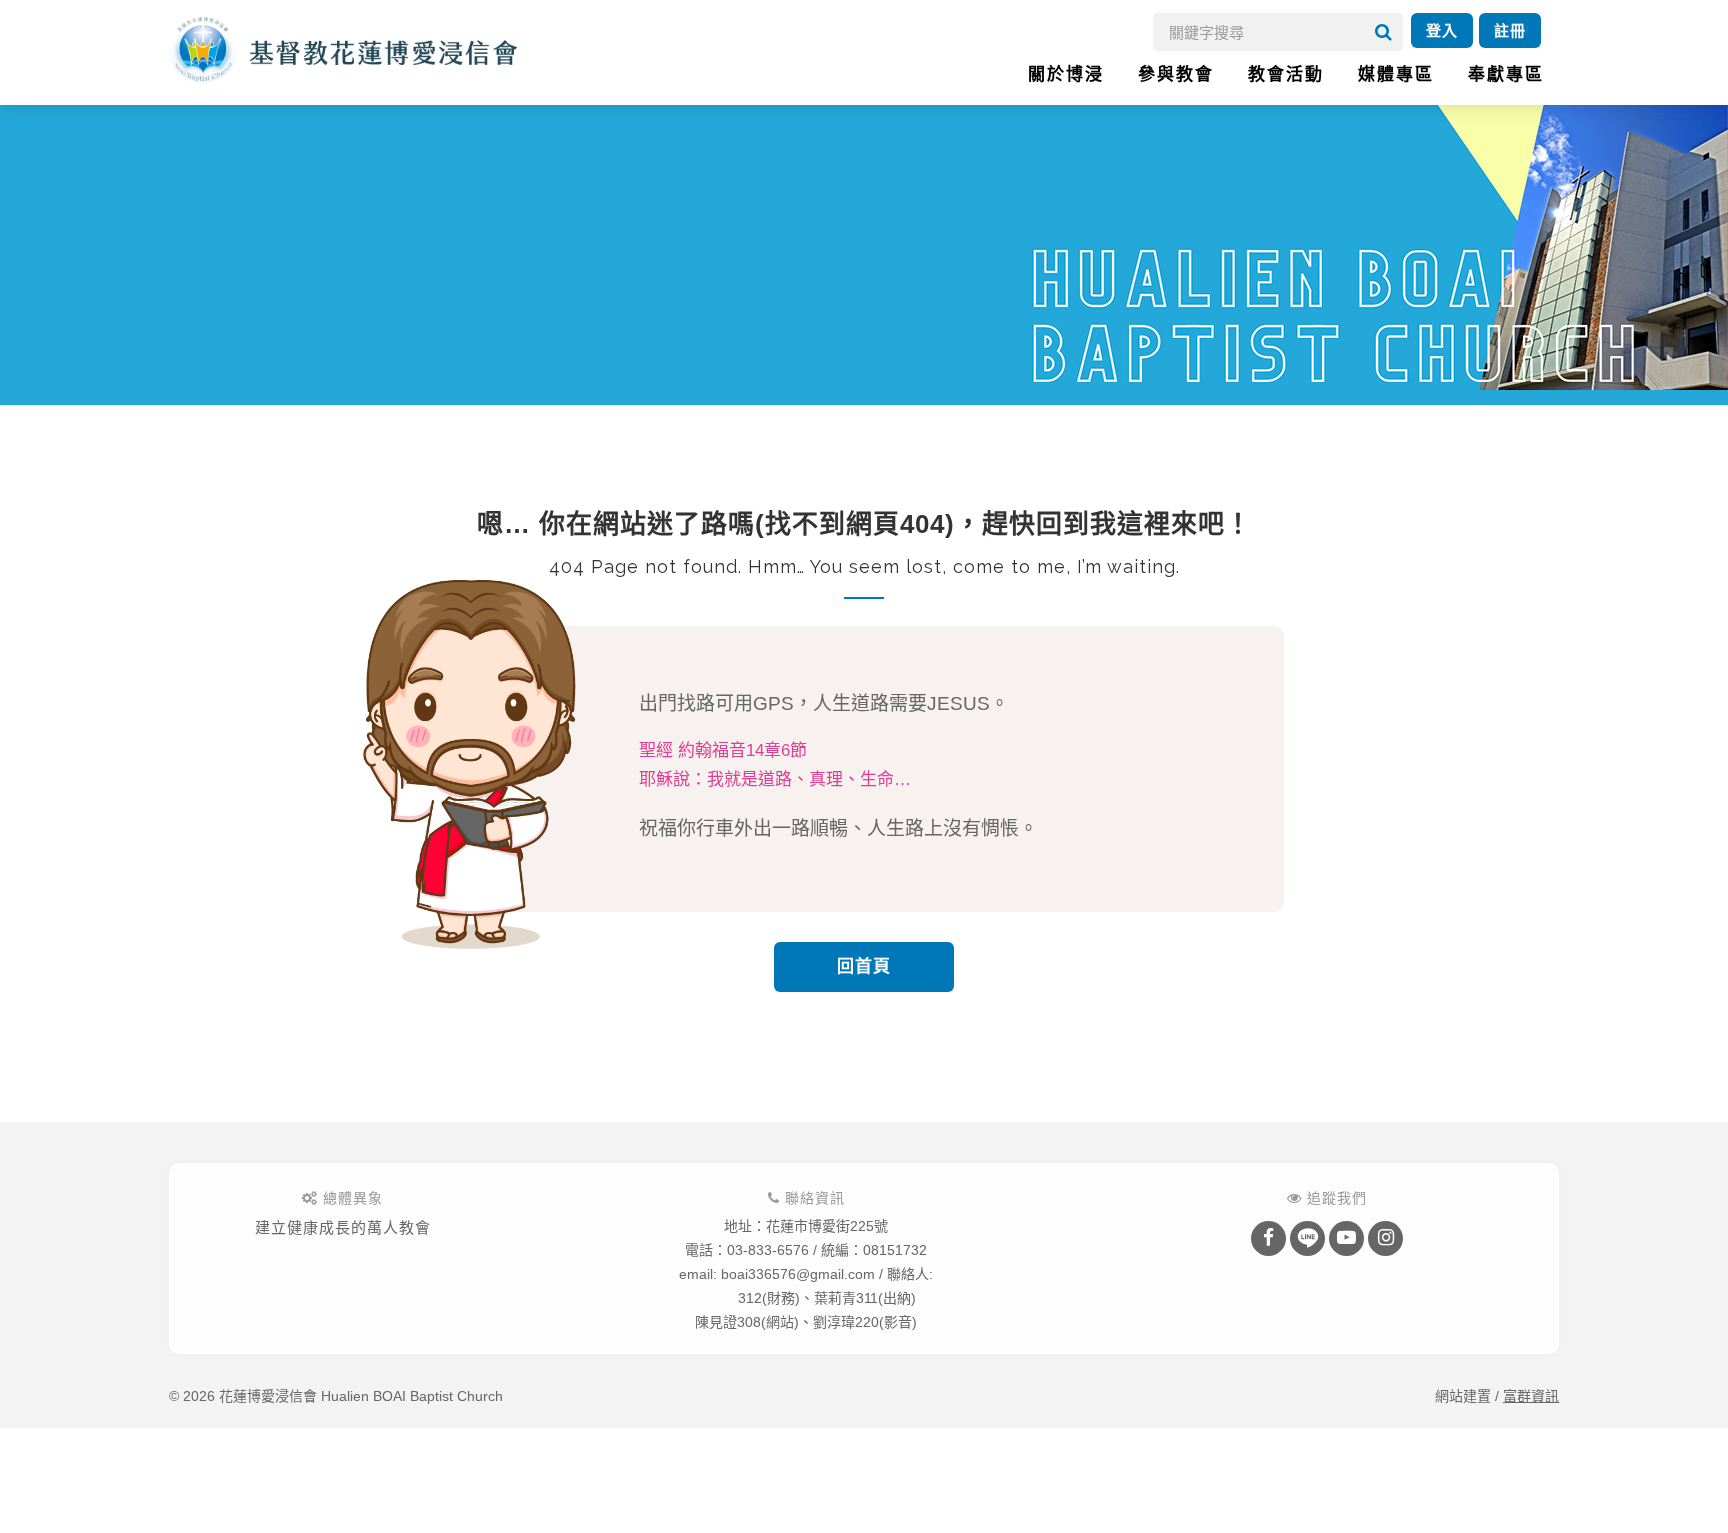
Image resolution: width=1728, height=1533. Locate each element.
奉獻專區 (1506, 74)
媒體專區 (1396, 74)
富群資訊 (1531, 1396)
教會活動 (1286, 74)
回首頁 (864, 966)
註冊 (1510, 30)
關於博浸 (1066, 74)
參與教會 (1176, 74)
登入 (1442, 30)
